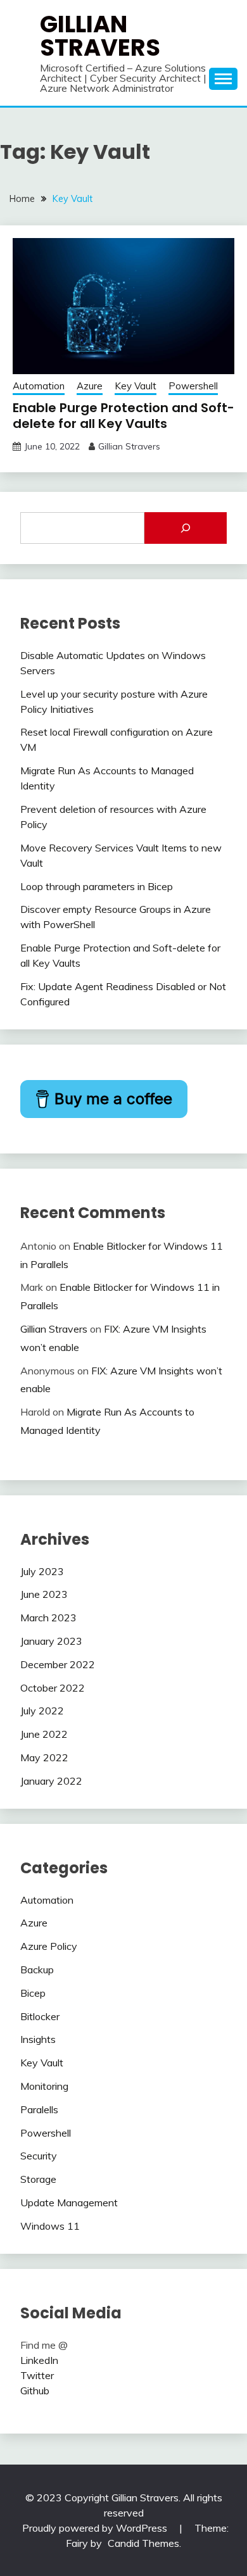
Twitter (37, 2375)
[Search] (186, 528)
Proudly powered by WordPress (96, 2528)
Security (39, 2156)
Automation (39, 386)
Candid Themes (143, 2543)
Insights (38, 2039)
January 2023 (51, 1641)
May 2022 (44, 1757)
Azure (90, 386)
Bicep (33, 1993)
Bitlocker (40, 2016)
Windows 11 (50, 2226)
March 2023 (48, 1618)
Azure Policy (49, 1946)
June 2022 (44, 1734)
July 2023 (42, 1571)
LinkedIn (39, 2360)
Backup (37, 1970)
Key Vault (136, 386)
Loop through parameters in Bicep (97, 886)
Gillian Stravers (100, 36)
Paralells (39, 2109)
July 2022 (42, 1711)
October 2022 (53, 1688)
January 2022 (51, 1781)
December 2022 (58, 1664)
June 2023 (44, 1594)
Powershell (193, 386)
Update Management (69, 2202)
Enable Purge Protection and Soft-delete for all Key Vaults (123, 416)
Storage (38, 2179)
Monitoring (44, 2086)
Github (35, 2391)
